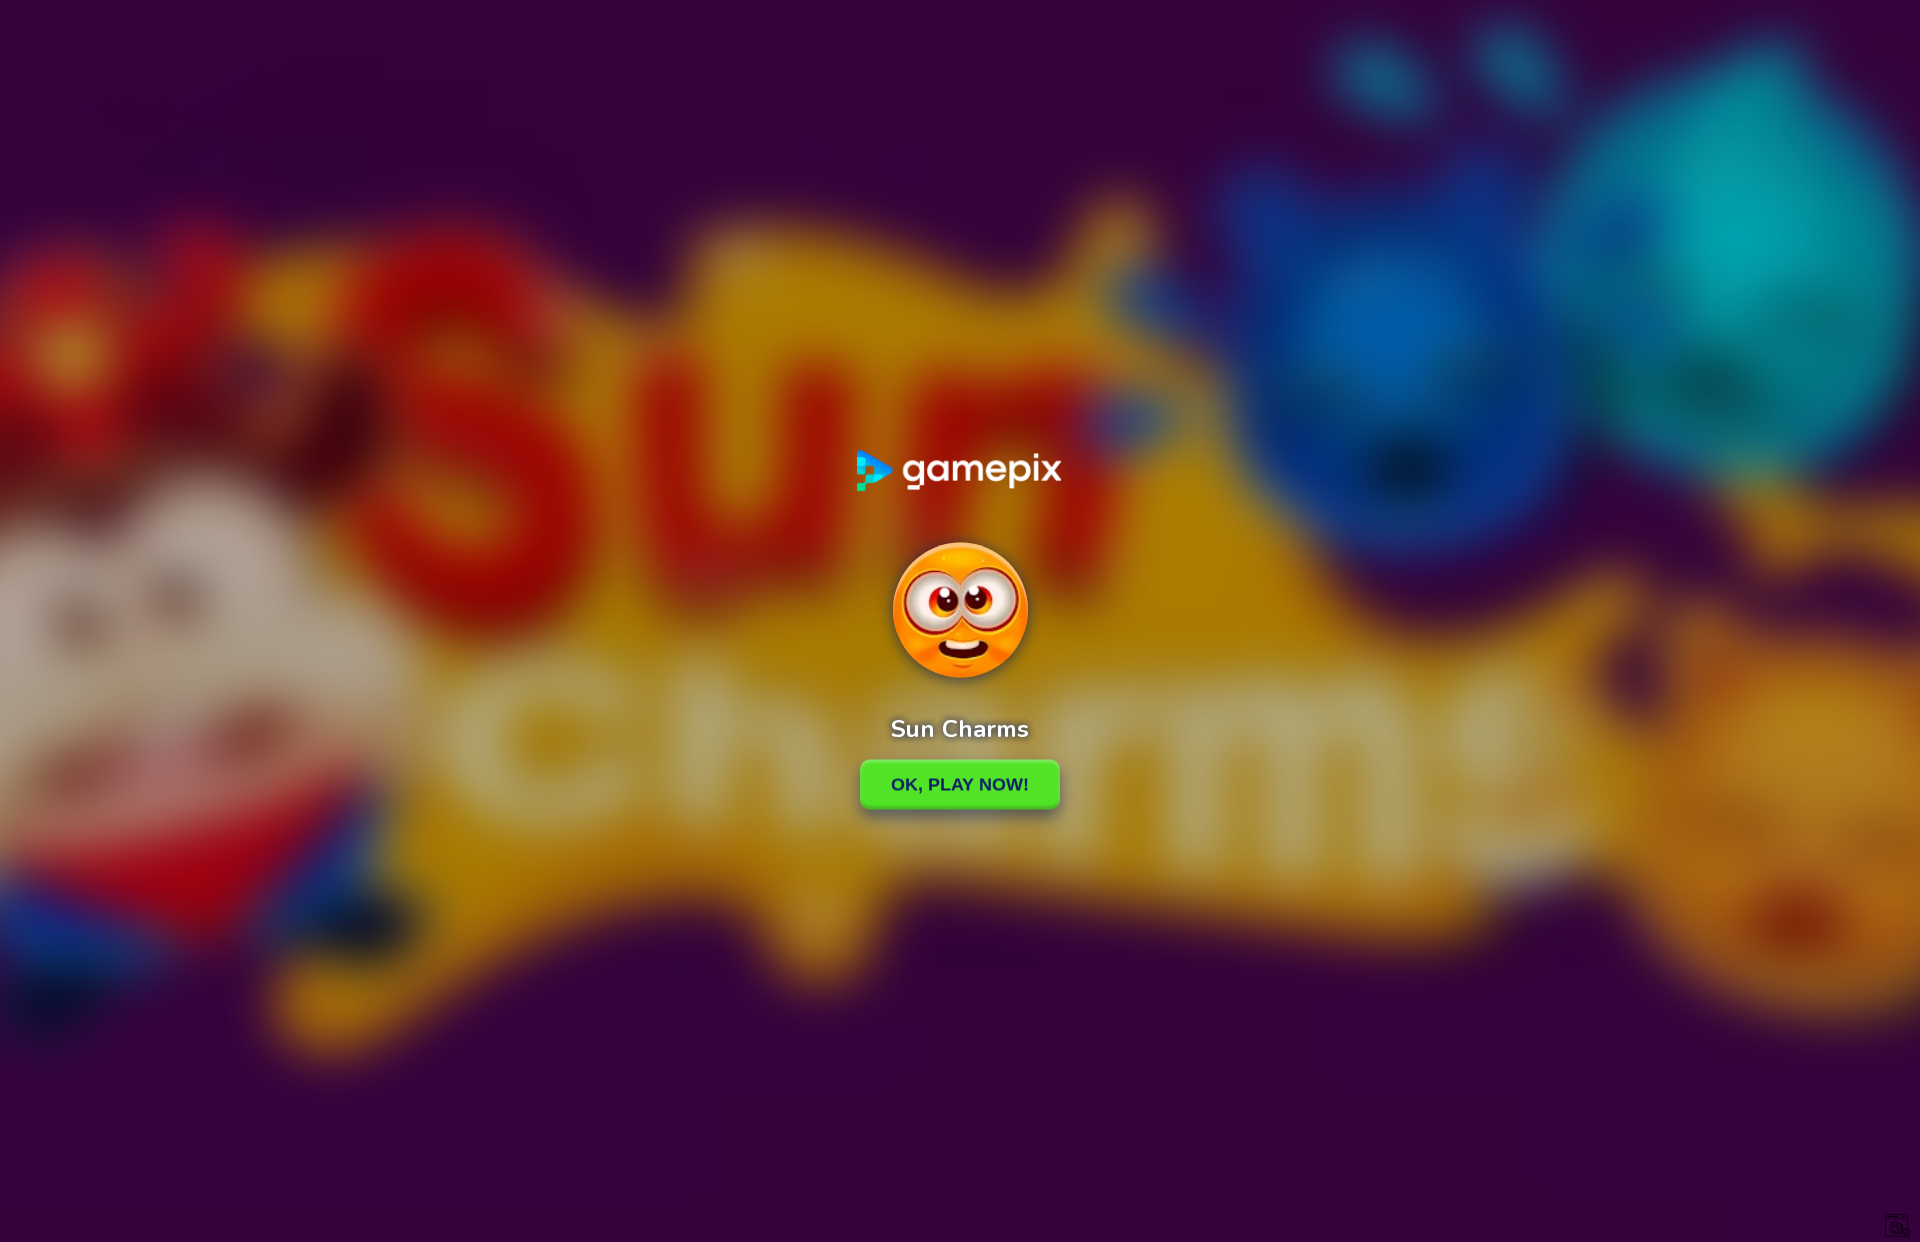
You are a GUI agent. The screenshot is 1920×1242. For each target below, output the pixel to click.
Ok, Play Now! (960, 784)
